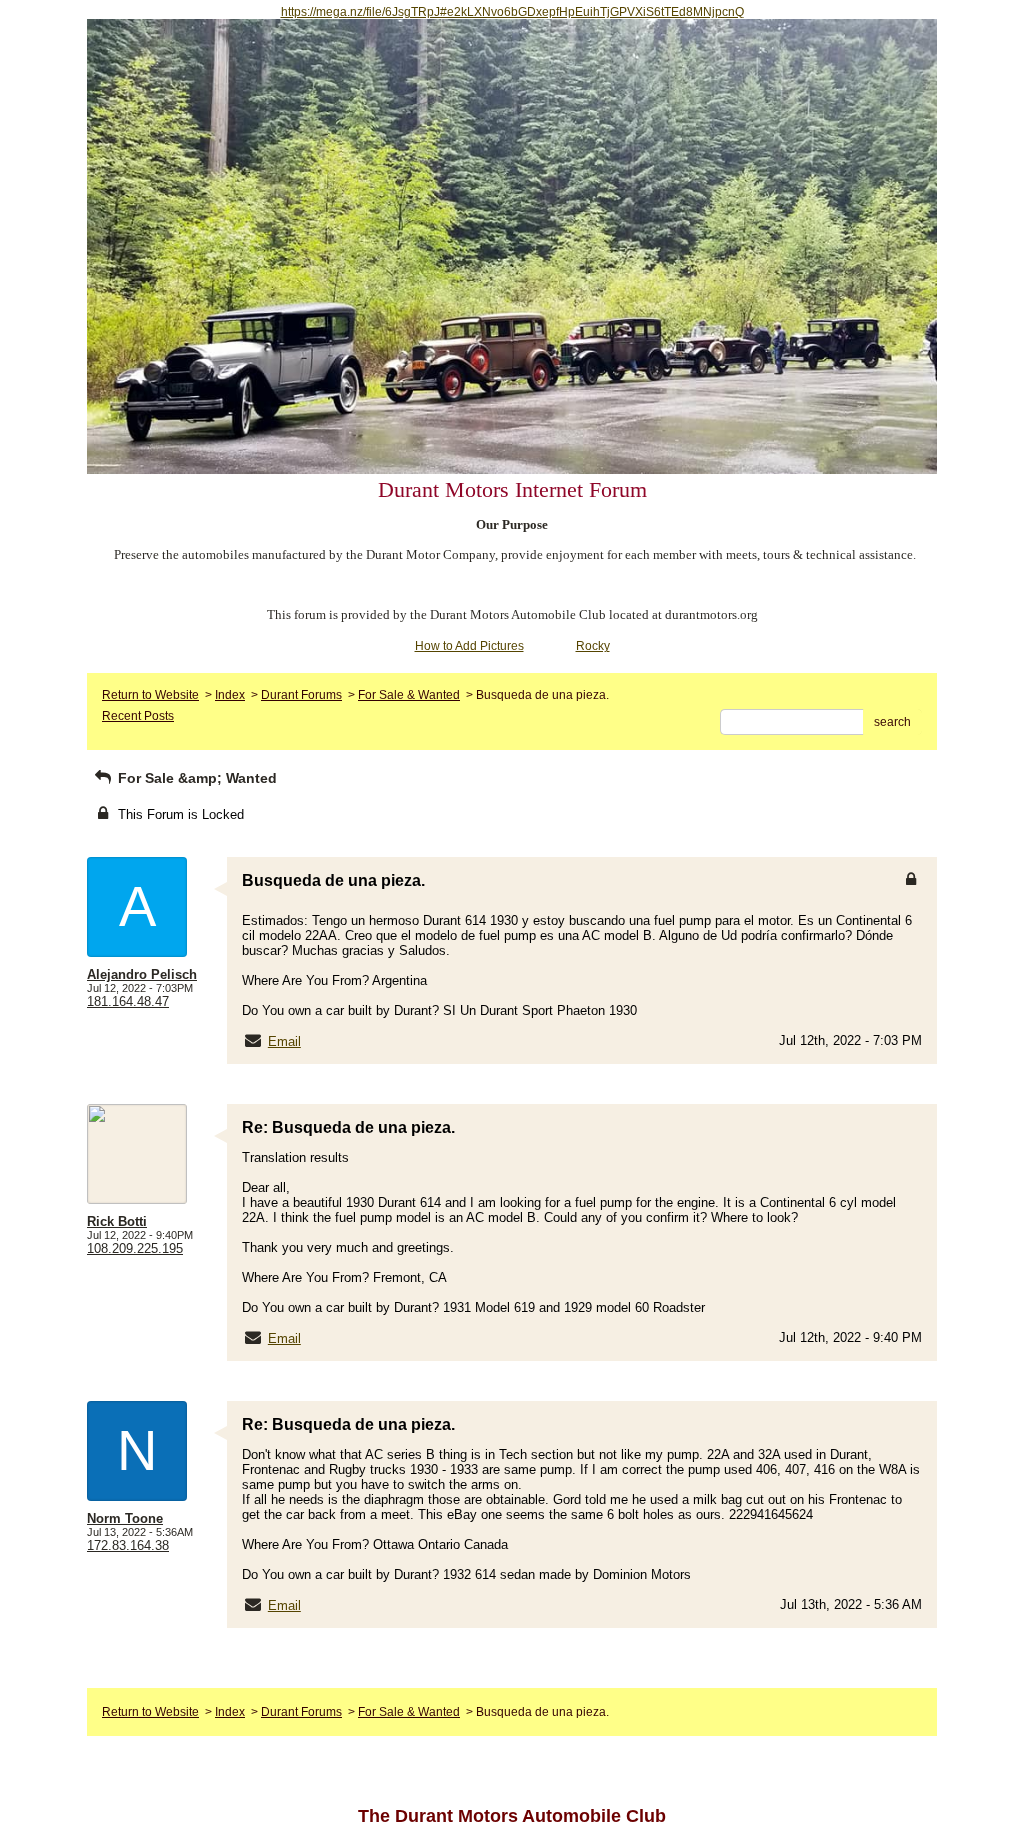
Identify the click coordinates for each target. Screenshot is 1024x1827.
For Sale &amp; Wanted (195, 778)
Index (230, 695)
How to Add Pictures (469, 646)
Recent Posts (138, 716)
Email (284, 1041)
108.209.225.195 (135, 1248)
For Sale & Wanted (409, 695)
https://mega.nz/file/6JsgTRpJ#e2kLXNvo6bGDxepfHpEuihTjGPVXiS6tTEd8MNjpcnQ (512, 12)
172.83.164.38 (128, 1545)
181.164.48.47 (128, 1001)
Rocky (593, 646)
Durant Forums (301, 695)
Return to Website (150, 695)
